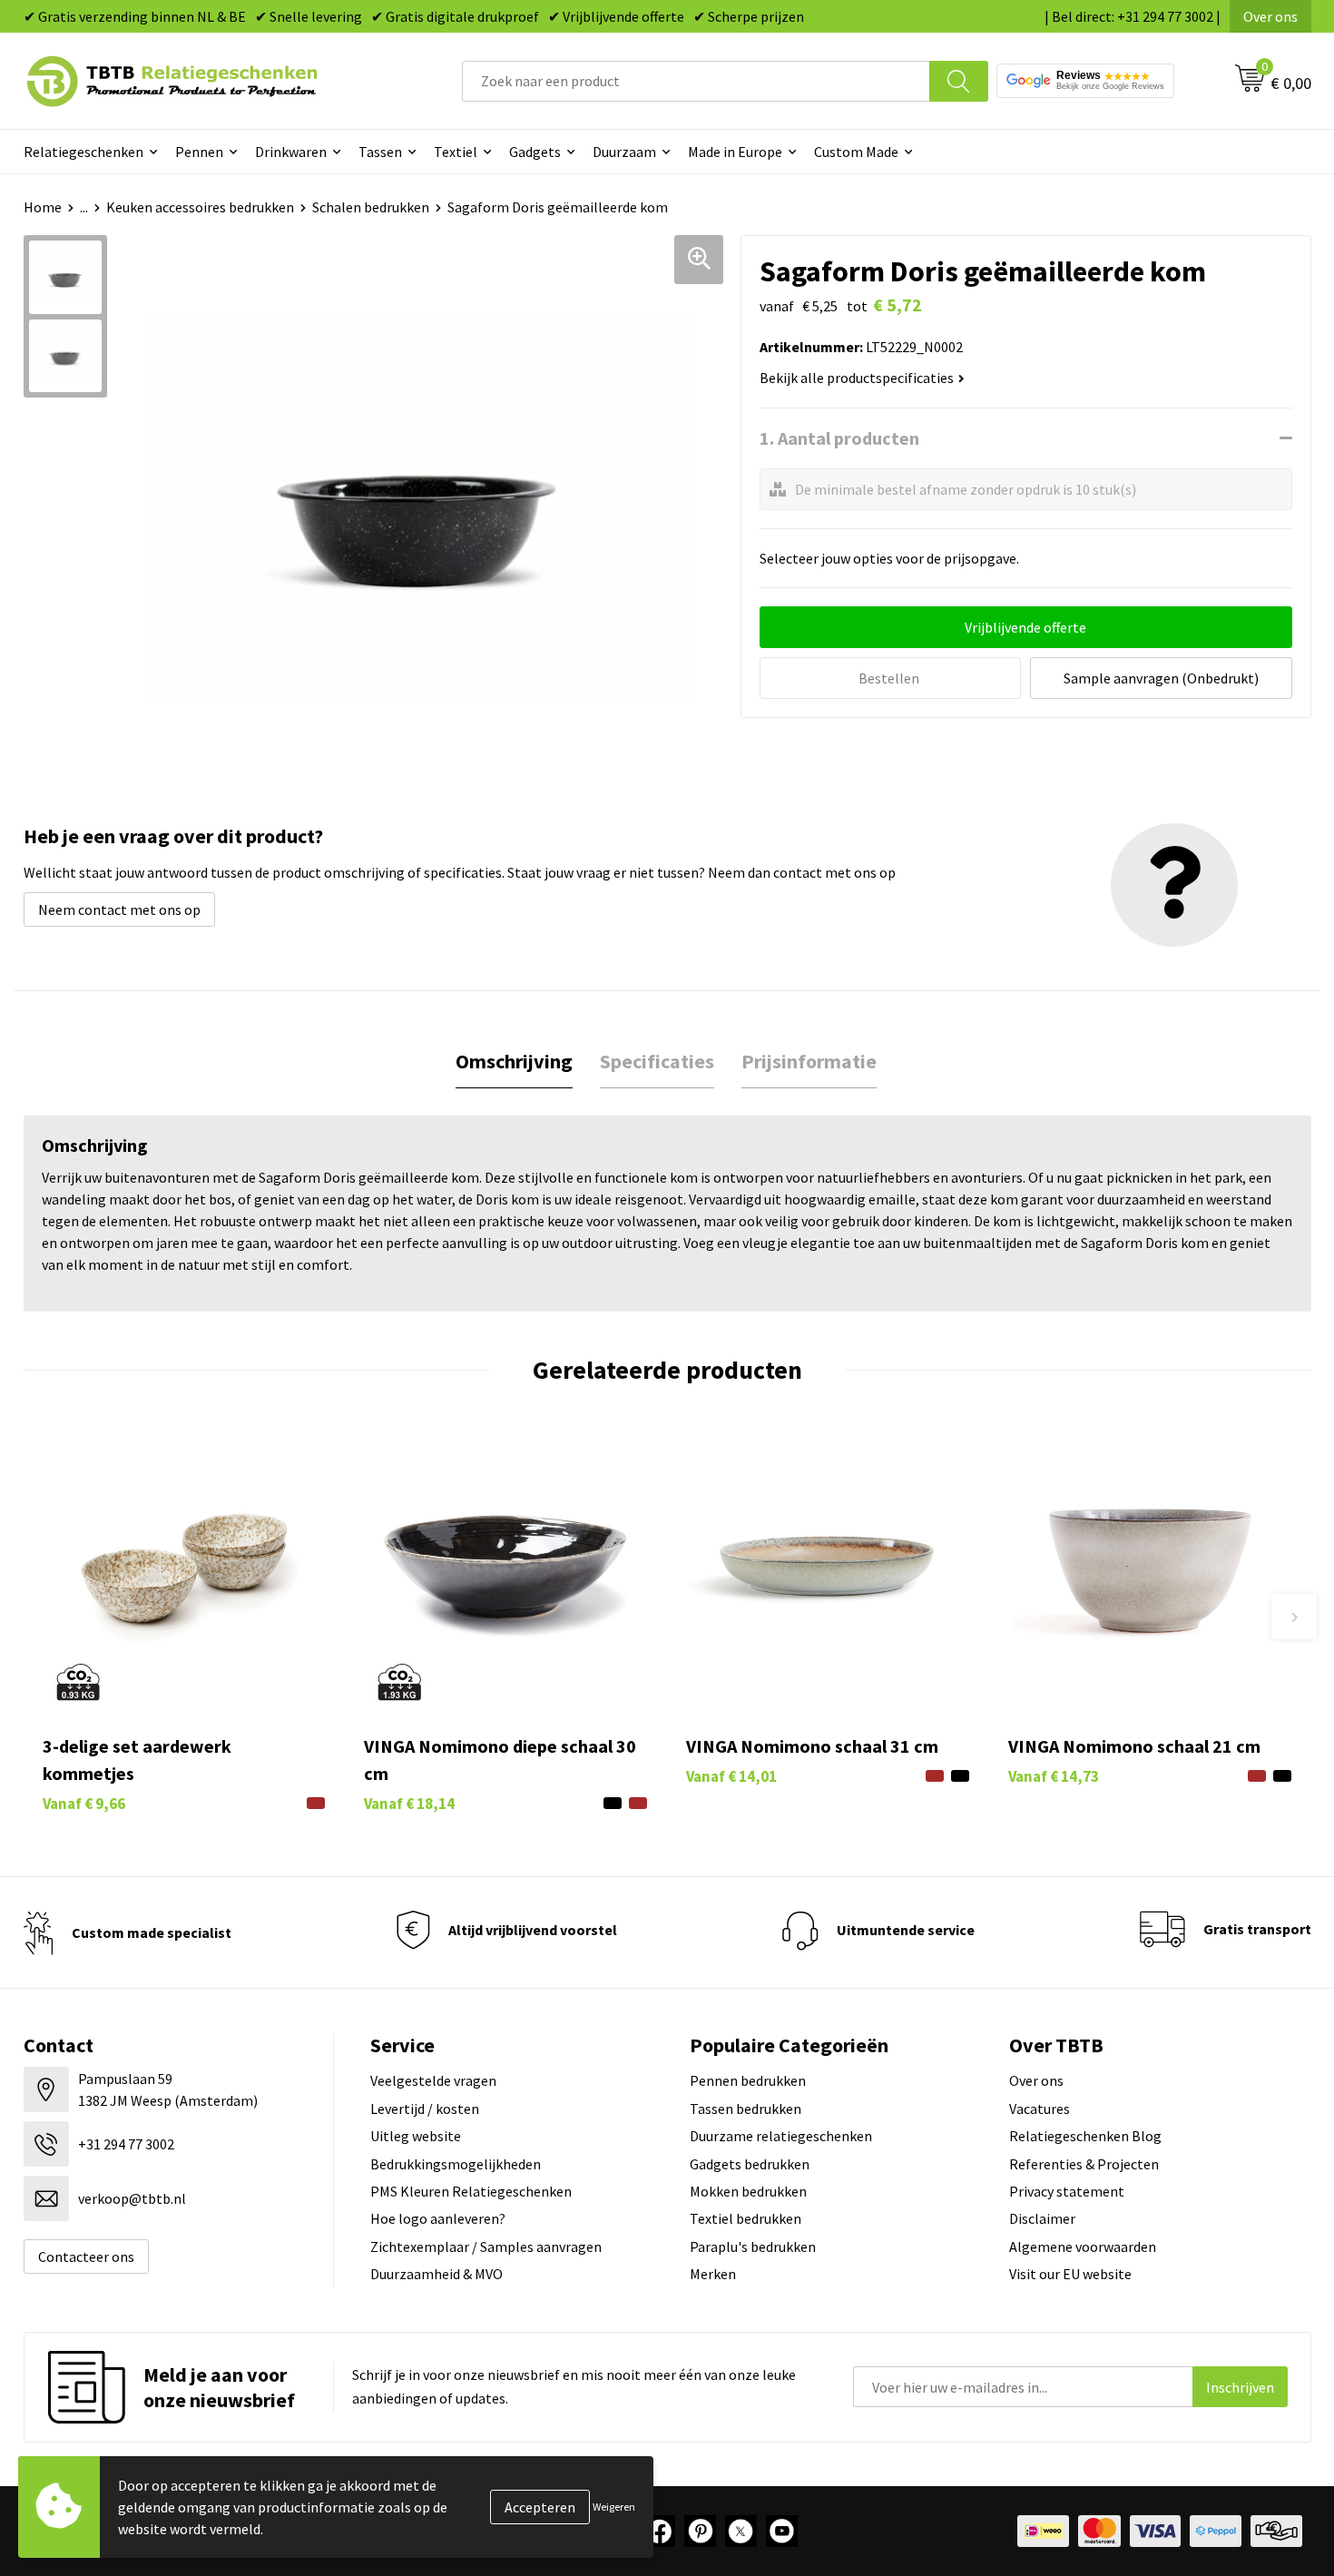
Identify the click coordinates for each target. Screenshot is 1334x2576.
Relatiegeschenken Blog (1085, 2136)
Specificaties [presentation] (657, 1061)
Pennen (199, 152)
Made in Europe (735, 152)
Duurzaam (624, 152)
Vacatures (1040, 2109)
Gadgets (535, 152)
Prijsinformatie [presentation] (809, 1061)
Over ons (1270, 16)
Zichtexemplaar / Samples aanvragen (486, 2247)
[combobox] (696, 81)
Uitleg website (416, 2136)
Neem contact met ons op (119, 909)
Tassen (380, 152)
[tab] (514, 1062)
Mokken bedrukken (748, 2191)
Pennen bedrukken (748, 2080)
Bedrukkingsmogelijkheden (456, 2164)
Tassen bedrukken (745, 2109)
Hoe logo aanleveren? (438, 2218)
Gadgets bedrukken (750, 2164)
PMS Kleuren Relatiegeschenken (471, 2191)
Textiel (456, 152)
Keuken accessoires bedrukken (200, 207)
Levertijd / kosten (425, 2109)
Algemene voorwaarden (1083, 2247)
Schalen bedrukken (371, 207)
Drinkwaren (291, 152)
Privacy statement (1067, 2191)
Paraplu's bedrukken (753, 2247)
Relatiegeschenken (83, 152)
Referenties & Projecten (1084, 2164)
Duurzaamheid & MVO (436, 2274)
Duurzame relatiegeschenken (781, 2136)
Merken (713, 2274)
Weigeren (614, 2507)
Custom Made (856, 152)
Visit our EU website (1070, 2274)
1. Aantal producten (839, 438)
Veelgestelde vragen (433, 2080)
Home (43, 207)
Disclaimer (1042, 2218)
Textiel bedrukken (745, 2218)
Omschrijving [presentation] (514, 1061)
